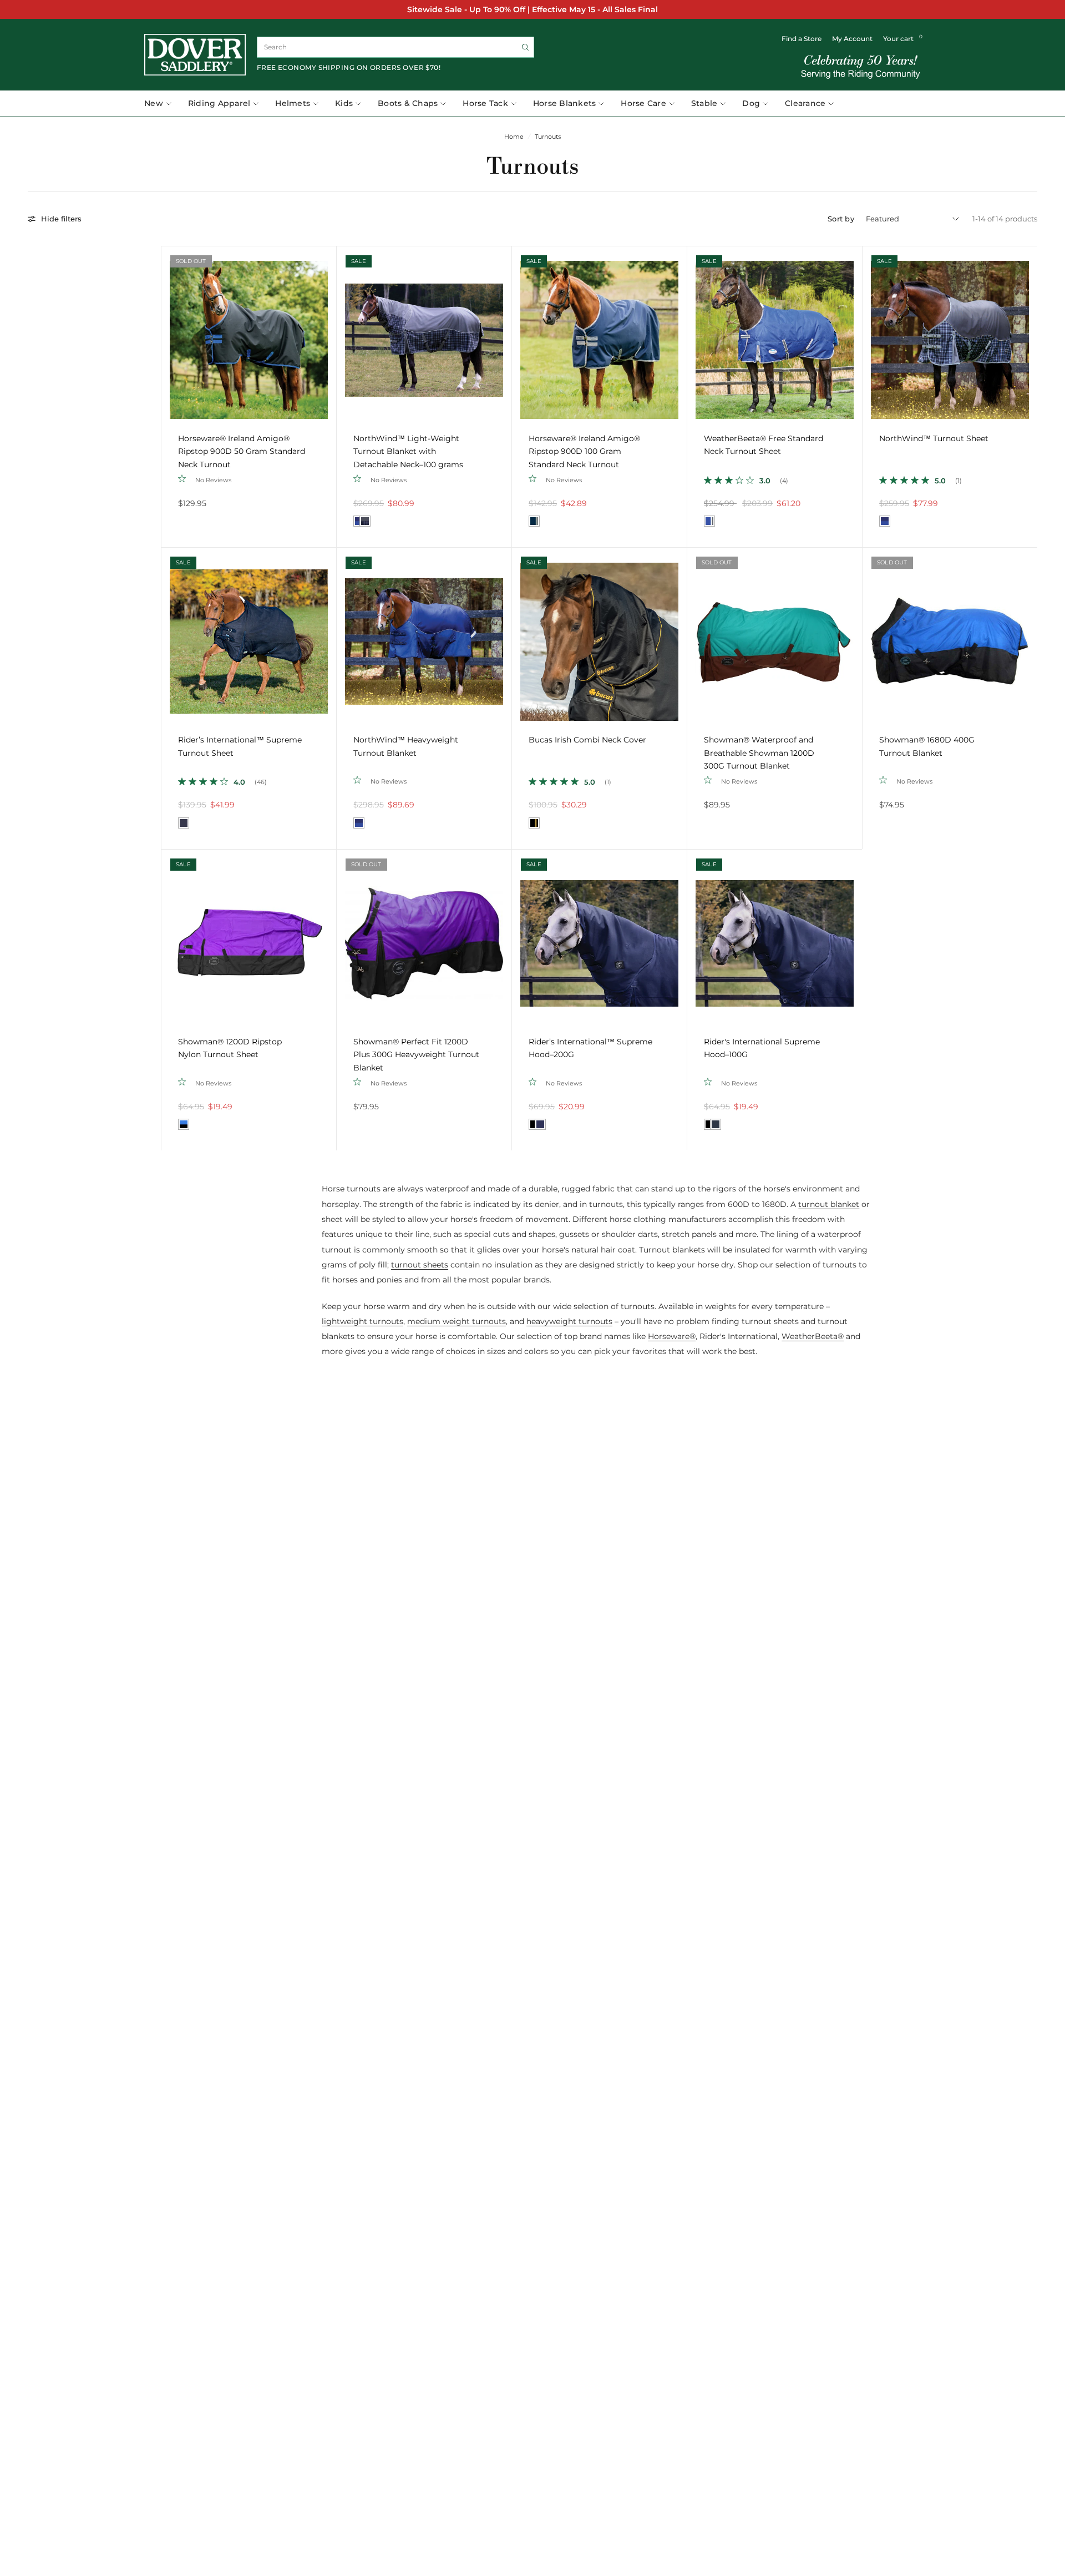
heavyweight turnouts (569, 1321)
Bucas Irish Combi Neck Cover (587, 740)
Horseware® (672, 1336)
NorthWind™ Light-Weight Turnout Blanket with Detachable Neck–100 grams (408, 451)
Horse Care (643, 103)
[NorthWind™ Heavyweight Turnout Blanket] (424, 635)
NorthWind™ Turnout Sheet (934, 438)
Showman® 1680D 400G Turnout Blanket (927, 746)
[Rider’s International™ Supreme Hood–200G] (599, 937)
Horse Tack (485, 103)
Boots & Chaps (408, 103)
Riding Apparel (219, 103)
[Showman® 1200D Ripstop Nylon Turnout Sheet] (249, 937)
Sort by (841, 219)
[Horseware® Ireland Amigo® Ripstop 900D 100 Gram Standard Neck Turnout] (599, 334)
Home (514, 137)
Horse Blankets (565, 103)
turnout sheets (420, 1265)
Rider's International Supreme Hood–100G (762, 1048)
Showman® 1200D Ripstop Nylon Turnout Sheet (230, 1048)
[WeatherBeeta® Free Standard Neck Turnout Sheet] (775, 334)
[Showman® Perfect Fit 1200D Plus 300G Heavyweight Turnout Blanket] (424, 937)
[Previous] (170, 334)
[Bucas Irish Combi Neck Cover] (599, 635)
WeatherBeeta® (813, 1336)
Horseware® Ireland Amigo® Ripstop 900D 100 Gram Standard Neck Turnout (584, 451)
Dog (751, 103)
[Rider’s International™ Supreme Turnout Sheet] (249, 635)
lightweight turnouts (362, 1321)
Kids (344, 103)
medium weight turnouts (457, 1321)
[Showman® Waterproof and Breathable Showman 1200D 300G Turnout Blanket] (775, 635)
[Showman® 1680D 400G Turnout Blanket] (950, 635)
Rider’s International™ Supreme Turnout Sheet (240, 746)
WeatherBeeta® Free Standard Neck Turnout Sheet (764, 445)
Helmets (293, 103)
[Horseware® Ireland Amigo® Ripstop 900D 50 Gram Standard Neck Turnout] (249, 334)
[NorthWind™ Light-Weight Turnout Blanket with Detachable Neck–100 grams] (424, 334)
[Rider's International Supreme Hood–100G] (775, 937)
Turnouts (548, 137)
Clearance (805, 103)
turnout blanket (829, 1204)
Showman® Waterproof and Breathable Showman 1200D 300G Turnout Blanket (759, 753)
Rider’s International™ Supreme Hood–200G (590, 1048)
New (154, 103)
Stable (704, 103)
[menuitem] (162, 104)
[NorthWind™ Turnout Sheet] (950, 334)
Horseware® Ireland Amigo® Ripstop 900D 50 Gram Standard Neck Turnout (242, 451)
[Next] (328, 334)
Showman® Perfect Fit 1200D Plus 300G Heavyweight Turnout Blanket (416, 1055)
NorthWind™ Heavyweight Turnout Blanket (406, 746)
